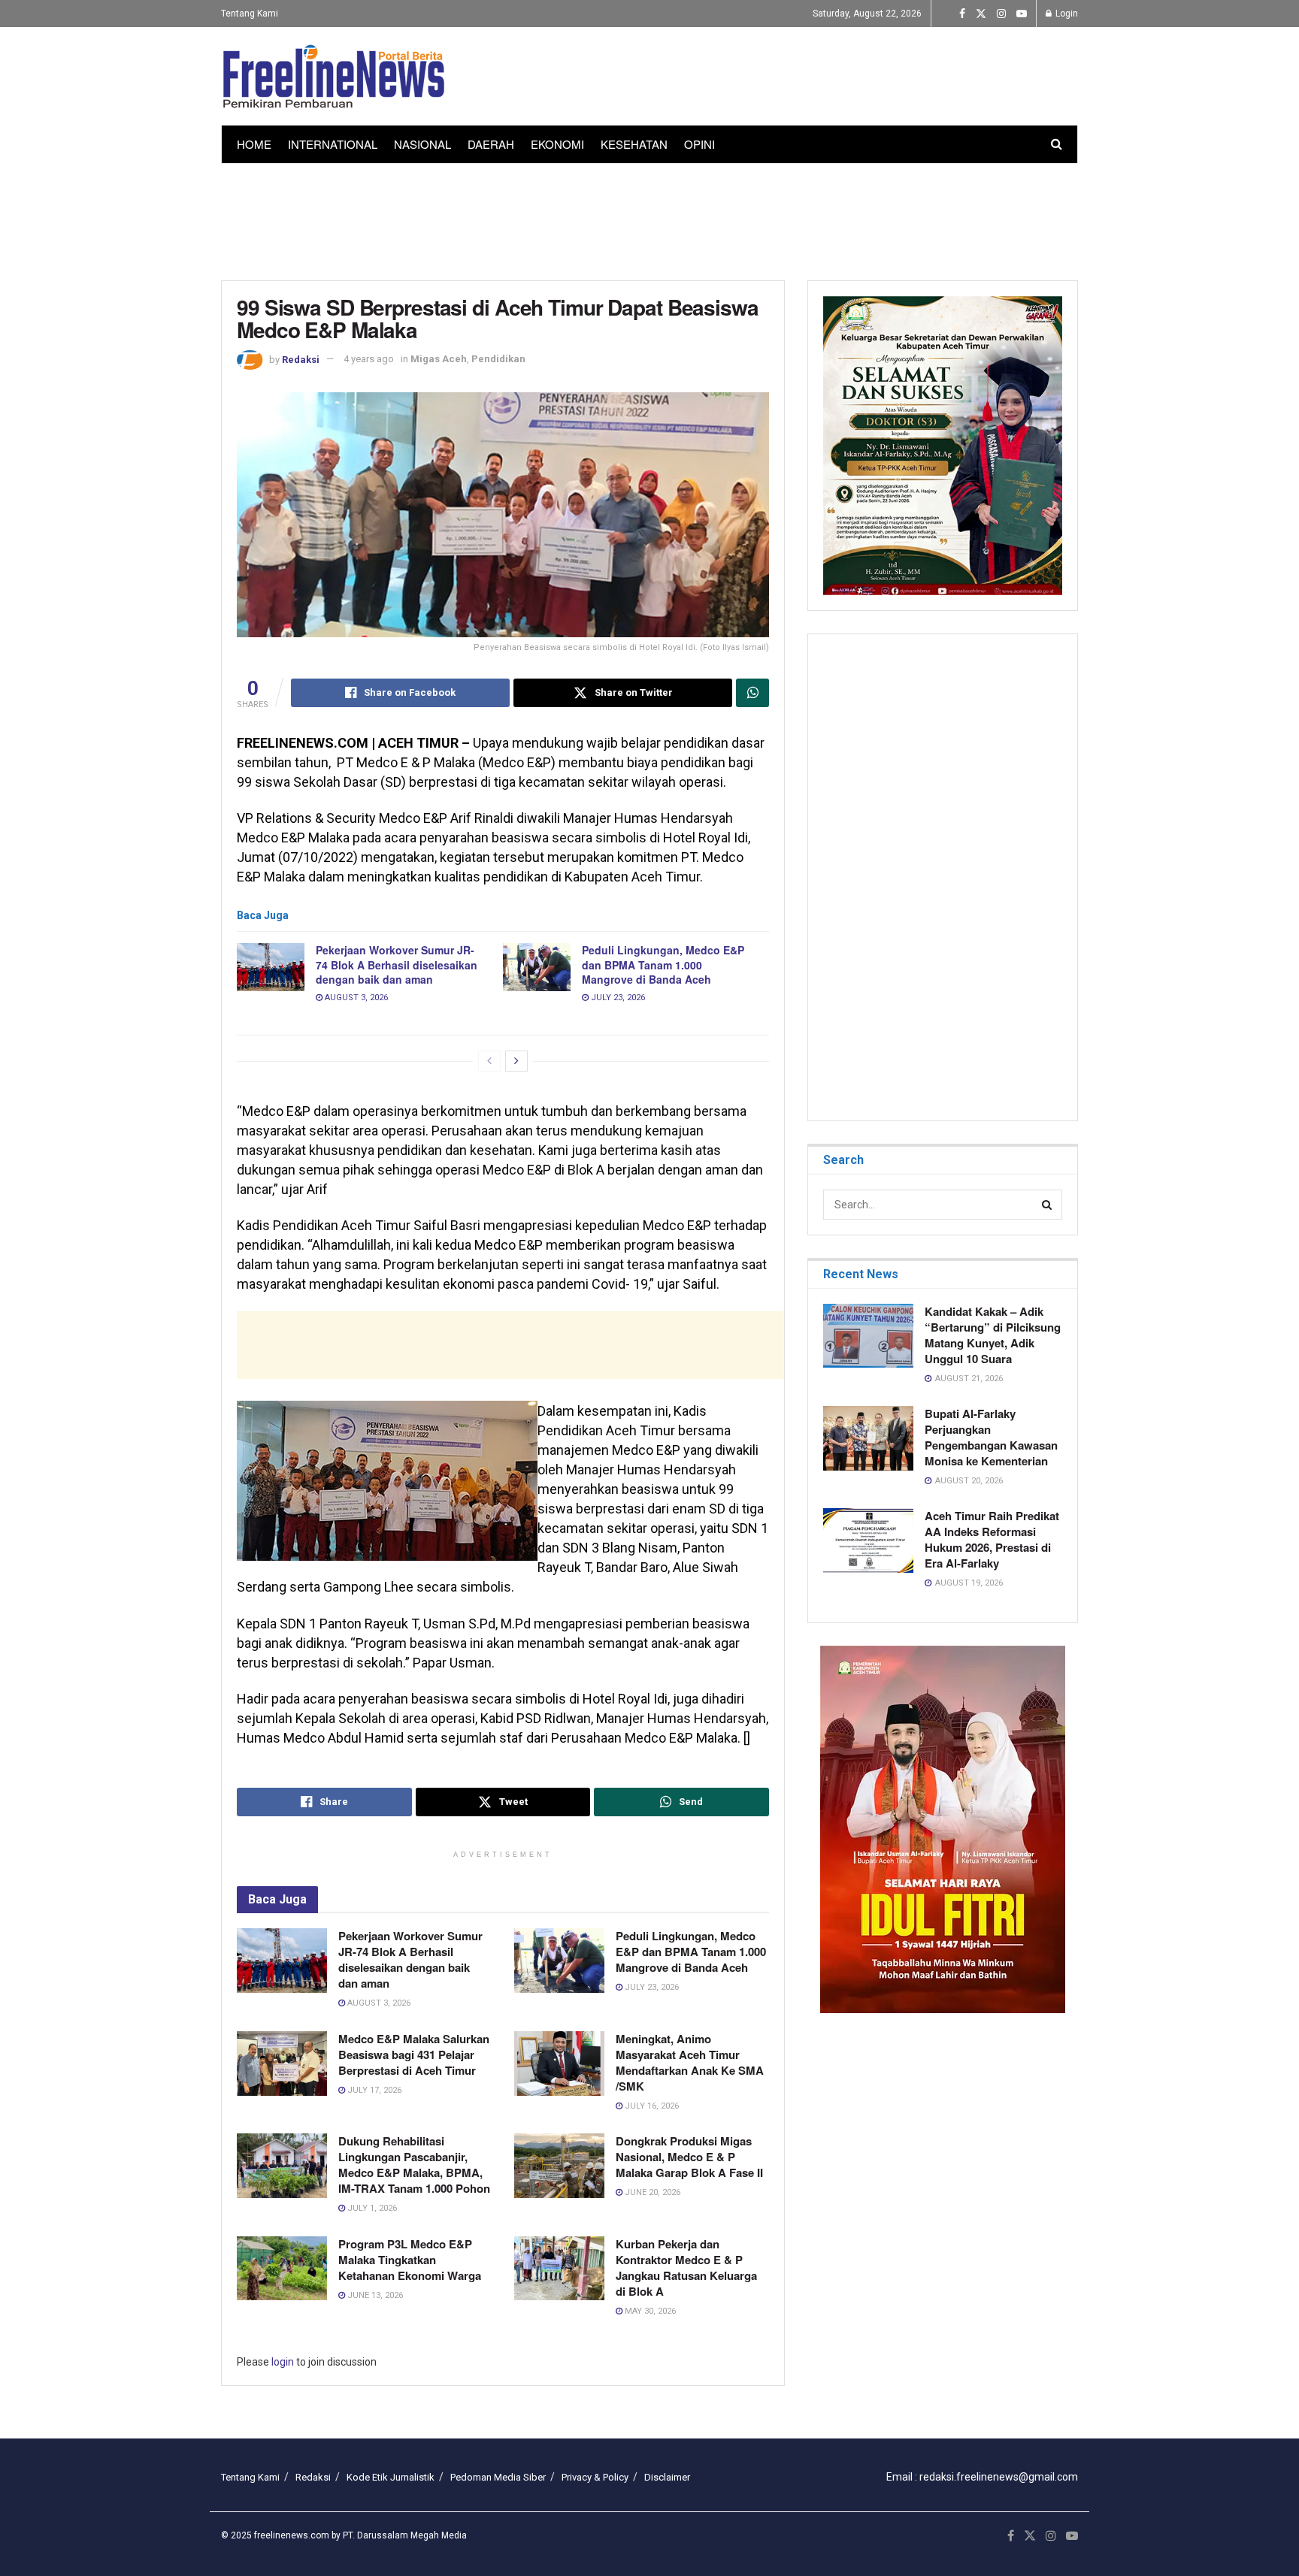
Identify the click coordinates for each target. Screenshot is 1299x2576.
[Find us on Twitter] (981, 14)
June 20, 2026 (651, 2192)
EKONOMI (557, 144)
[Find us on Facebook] (962, 14)
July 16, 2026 (651, 2106)
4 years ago (369, 359)
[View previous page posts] (489, 1061)
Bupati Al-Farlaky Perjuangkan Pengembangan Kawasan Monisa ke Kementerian (991, 1437)
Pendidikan (498, 359)
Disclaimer (667, 2477)
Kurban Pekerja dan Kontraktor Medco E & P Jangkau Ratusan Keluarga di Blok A (686, 2268)
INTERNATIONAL (333, 144)
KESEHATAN (634, 144)
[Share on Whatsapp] (752, 693)
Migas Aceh (439, 359)
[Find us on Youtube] (1022, 14)
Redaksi (301, 359)
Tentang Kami (250, 14)
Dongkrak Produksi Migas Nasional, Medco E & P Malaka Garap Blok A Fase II (689, 2157)
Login (1066, 14)
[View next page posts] (516, 1061)
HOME (254, 144)
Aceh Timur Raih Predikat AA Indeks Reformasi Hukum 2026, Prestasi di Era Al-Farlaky (992, 1539)
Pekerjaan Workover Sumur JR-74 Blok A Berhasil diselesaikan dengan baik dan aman (397, 964)
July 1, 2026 (371, 2208)
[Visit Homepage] (334, 77)
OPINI (699, 144)
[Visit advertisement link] (943, 1829)
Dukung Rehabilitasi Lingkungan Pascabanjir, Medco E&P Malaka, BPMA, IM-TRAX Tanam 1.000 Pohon (414, 2165)
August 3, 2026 (355, 998)
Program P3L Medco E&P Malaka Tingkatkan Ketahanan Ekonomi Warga (410, 2260)
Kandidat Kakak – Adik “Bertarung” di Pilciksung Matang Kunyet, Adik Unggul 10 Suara (993, 1335)
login (283, 2362)
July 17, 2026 (373, 2090)
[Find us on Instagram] (1001, 14)
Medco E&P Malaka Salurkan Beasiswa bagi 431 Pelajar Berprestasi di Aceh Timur (414, 2054)
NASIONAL (422, 144)
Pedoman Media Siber (498, 2477)
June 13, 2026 (374, 2295)
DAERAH (491, 144)
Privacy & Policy (595, 2477)
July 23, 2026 (617, 998)
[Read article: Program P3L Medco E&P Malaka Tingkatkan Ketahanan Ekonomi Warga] (282, 2269)
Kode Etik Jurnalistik (391, 2477)
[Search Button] (1057, 144)
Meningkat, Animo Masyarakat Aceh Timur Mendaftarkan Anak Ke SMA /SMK (690, 2062)
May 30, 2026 (649, 2311)
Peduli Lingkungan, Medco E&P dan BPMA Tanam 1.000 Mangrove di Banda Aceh (663, 964)
